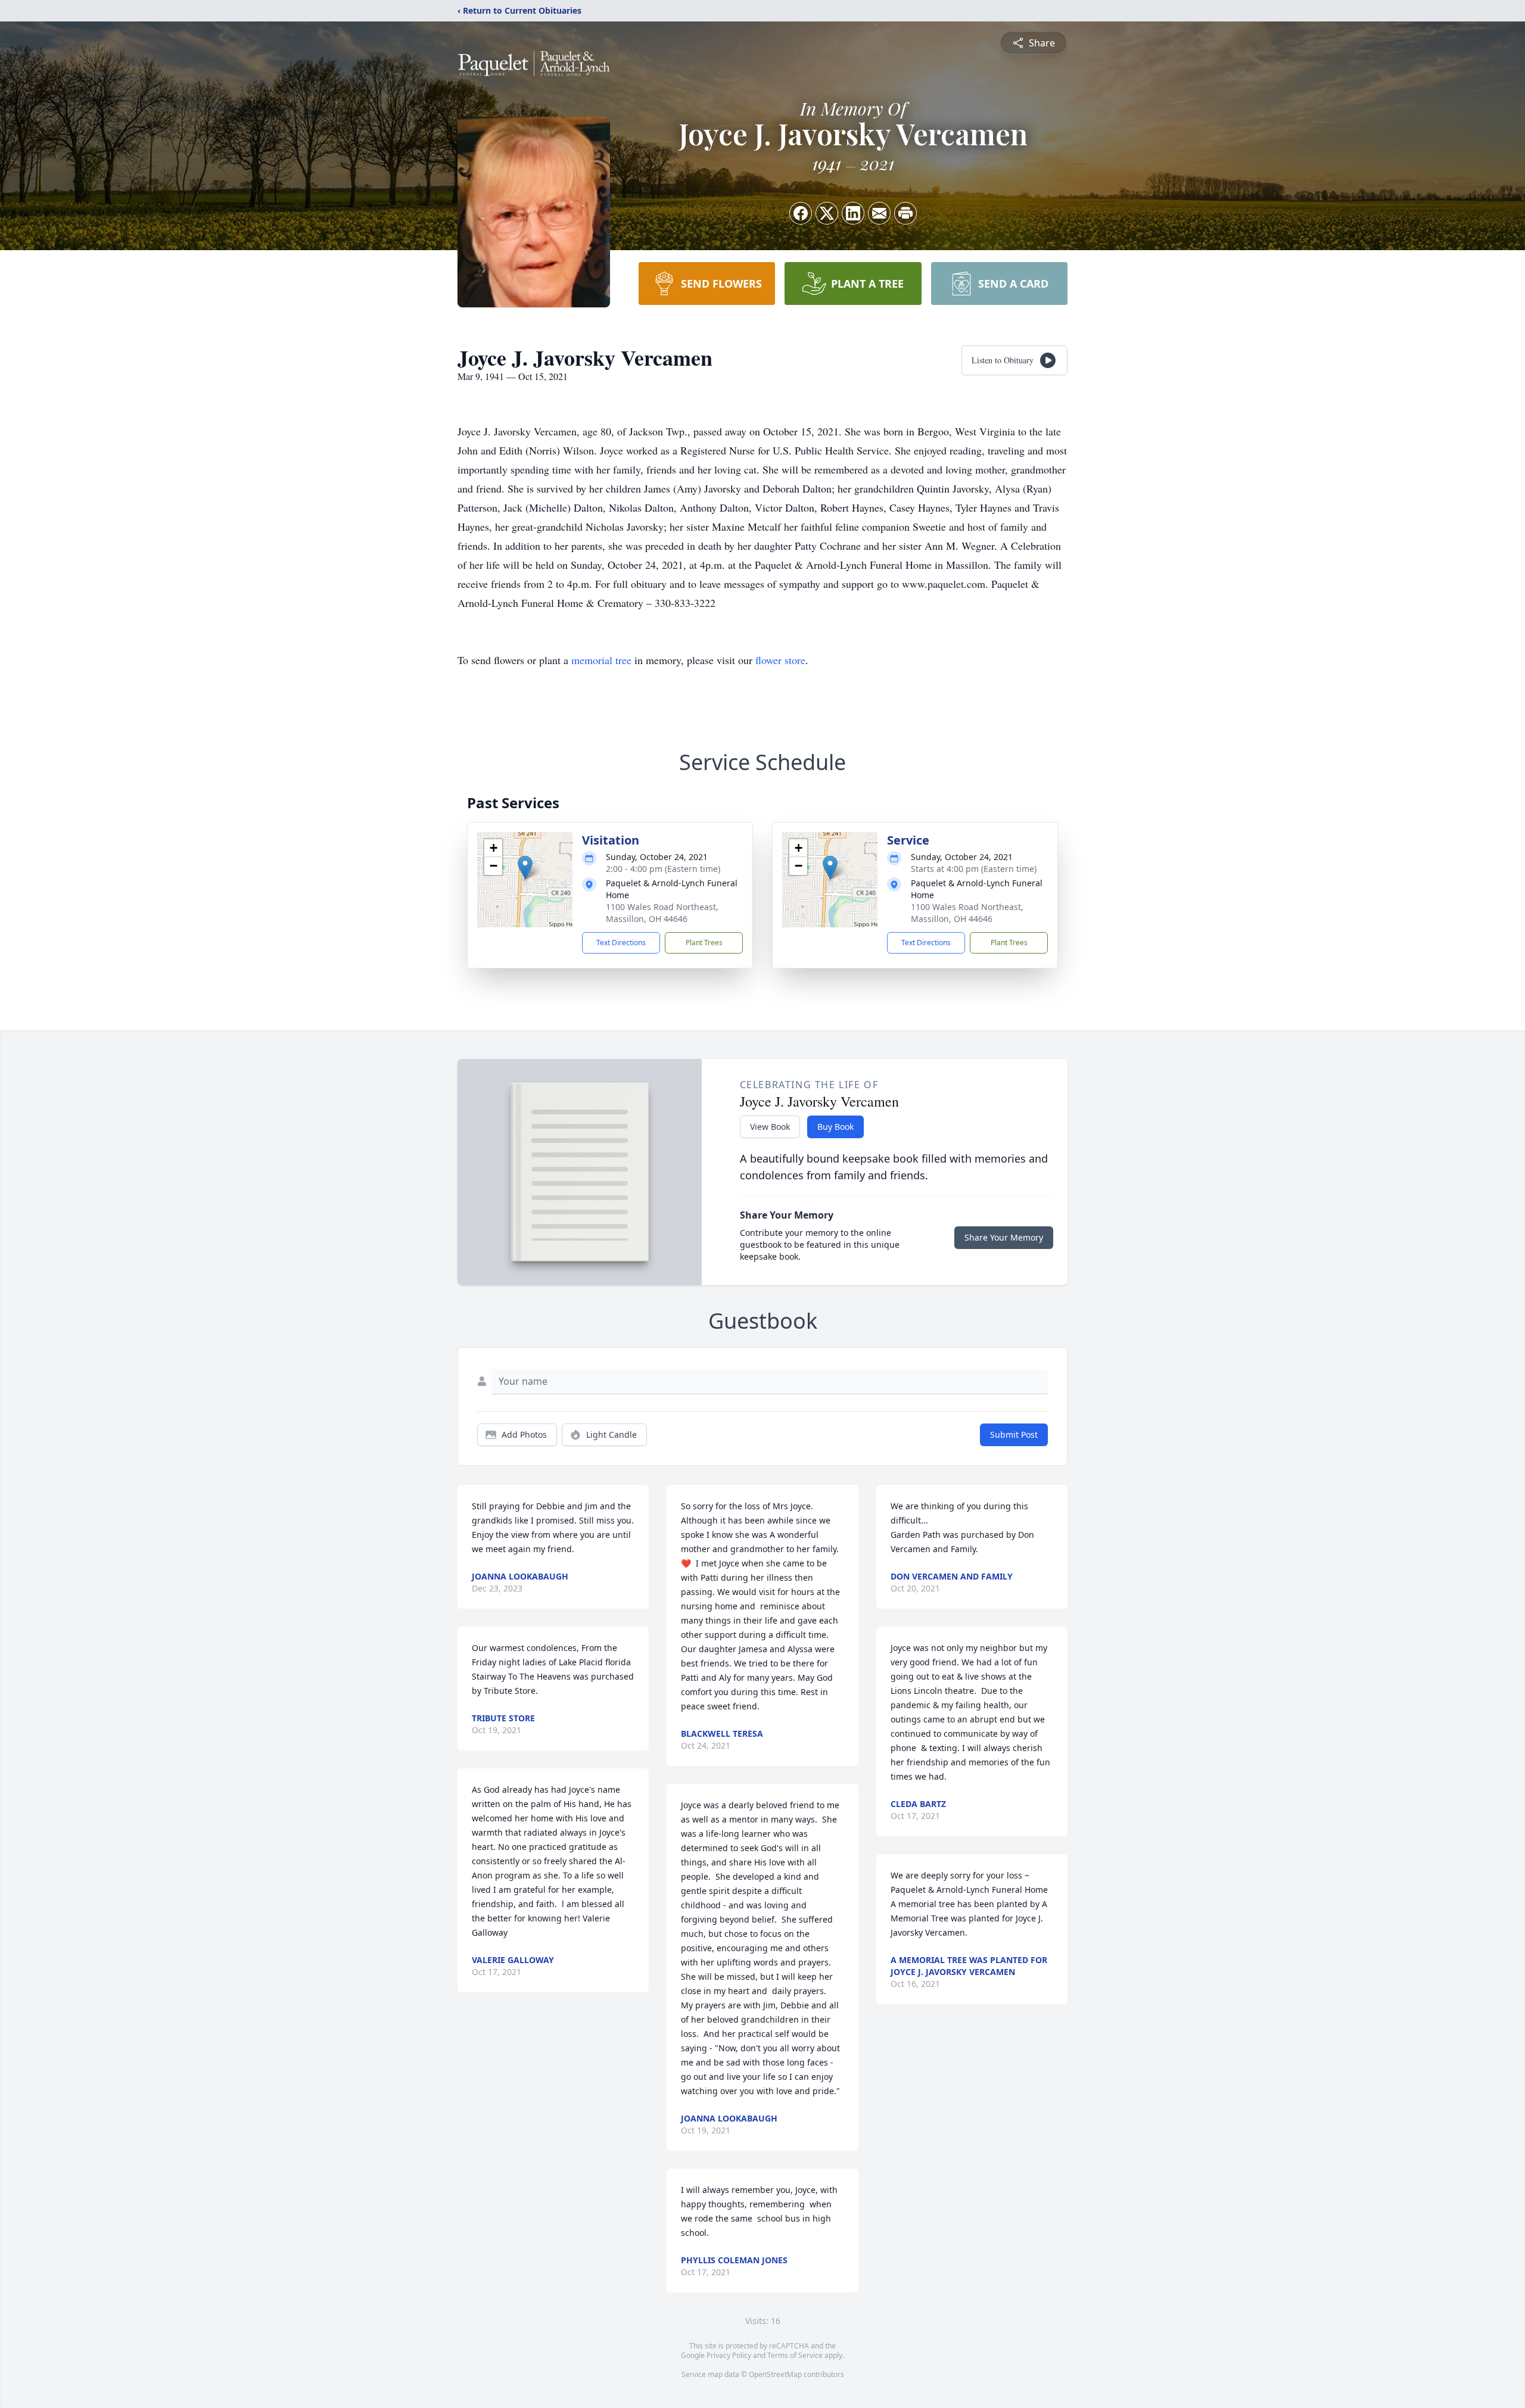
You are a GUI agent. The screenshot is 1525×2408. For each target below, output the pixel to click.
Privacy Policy (729, 2355)
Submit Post (1014, 1434)
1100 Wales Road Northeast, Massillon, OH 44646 (662, 913)
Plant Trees (704, 943)
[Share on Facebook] (801, 213)
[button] (525, 867)
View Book (770, 1127)
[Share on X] (827, 213)
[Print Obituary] (905, 213)
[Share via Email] (879, 213)
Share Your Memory (1004, 1237)
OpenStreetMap (775, 2374)
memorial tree (601, 660)
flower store (780, 660)
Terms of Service (795, 2355)
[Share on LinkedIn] (853, 213)
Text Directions (621, 943)
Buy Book (835, 1127)
